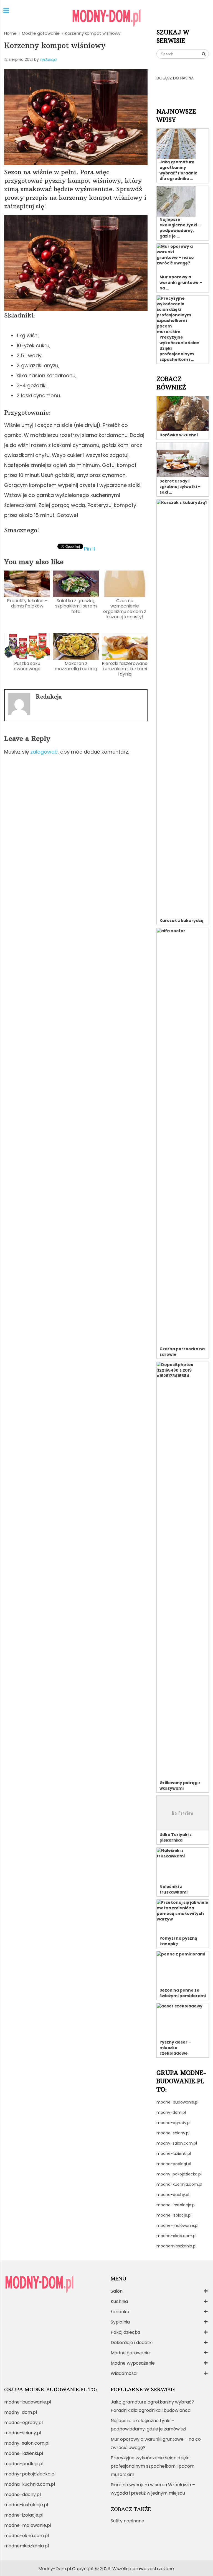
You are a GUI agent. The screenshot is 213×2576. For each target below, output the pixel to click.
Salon (117, 2291)
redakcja (48, 59)
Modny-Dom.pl (55, 2569)
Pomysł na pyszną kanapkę (178, 1941)
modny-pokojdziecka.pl (179, 2174)
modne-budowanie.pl (177, 2102)
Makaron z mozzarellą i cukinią (76, 666)
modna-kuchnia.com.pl (179, 2184)
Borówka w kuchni (179, 435)
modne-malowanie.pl (177, 2225)
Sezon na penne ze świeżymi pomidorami (183, 1993)
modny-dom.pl (171, 2112)
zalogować (44, 752)
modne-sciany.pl (173, 2133)
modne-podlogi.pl (174, 2164)
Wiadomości (124, 2373)
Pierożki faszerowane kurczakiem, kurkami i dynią (125, 669)
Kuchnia (119, 2301)
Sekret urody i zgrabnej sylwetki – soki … (180, 487)
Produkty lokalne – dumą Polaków (27, 603)
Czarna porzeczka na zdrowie (182, 1352)
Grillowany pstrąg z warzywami (180, 1785)
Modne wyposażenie (133, 2363)
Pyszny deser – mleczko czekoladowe (175, 2048)
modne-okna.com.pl (176, 2236)
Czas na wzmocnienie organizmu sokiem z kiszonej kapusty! (125, 609)
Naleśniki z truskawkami (173, 1889)
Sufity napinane (127, 2521)
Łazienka (120, 2312)
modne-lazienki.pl (174, 2154)
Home (10, 33)
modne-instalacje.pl (176, 2205)
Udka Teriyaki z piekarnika (176, 1837)
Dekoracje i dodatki (132, 2343)
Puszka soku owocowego (27, 666)
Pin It (90, 548)
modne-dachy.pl (173, 2195)
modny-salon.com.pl (177, 2143)
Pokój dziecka (125, 2332)
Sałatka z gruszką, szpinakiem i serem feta (76, 606)
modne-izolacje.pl (174, 2215)
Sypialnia (120, 2322)
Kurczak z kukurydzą (182, 921)
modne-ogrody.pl (173, 2123)
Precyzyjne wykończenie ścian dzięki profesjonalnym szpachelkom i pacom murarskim (153, 2466)
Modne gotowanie (41, 33)
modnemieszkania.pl (176, 2246)
